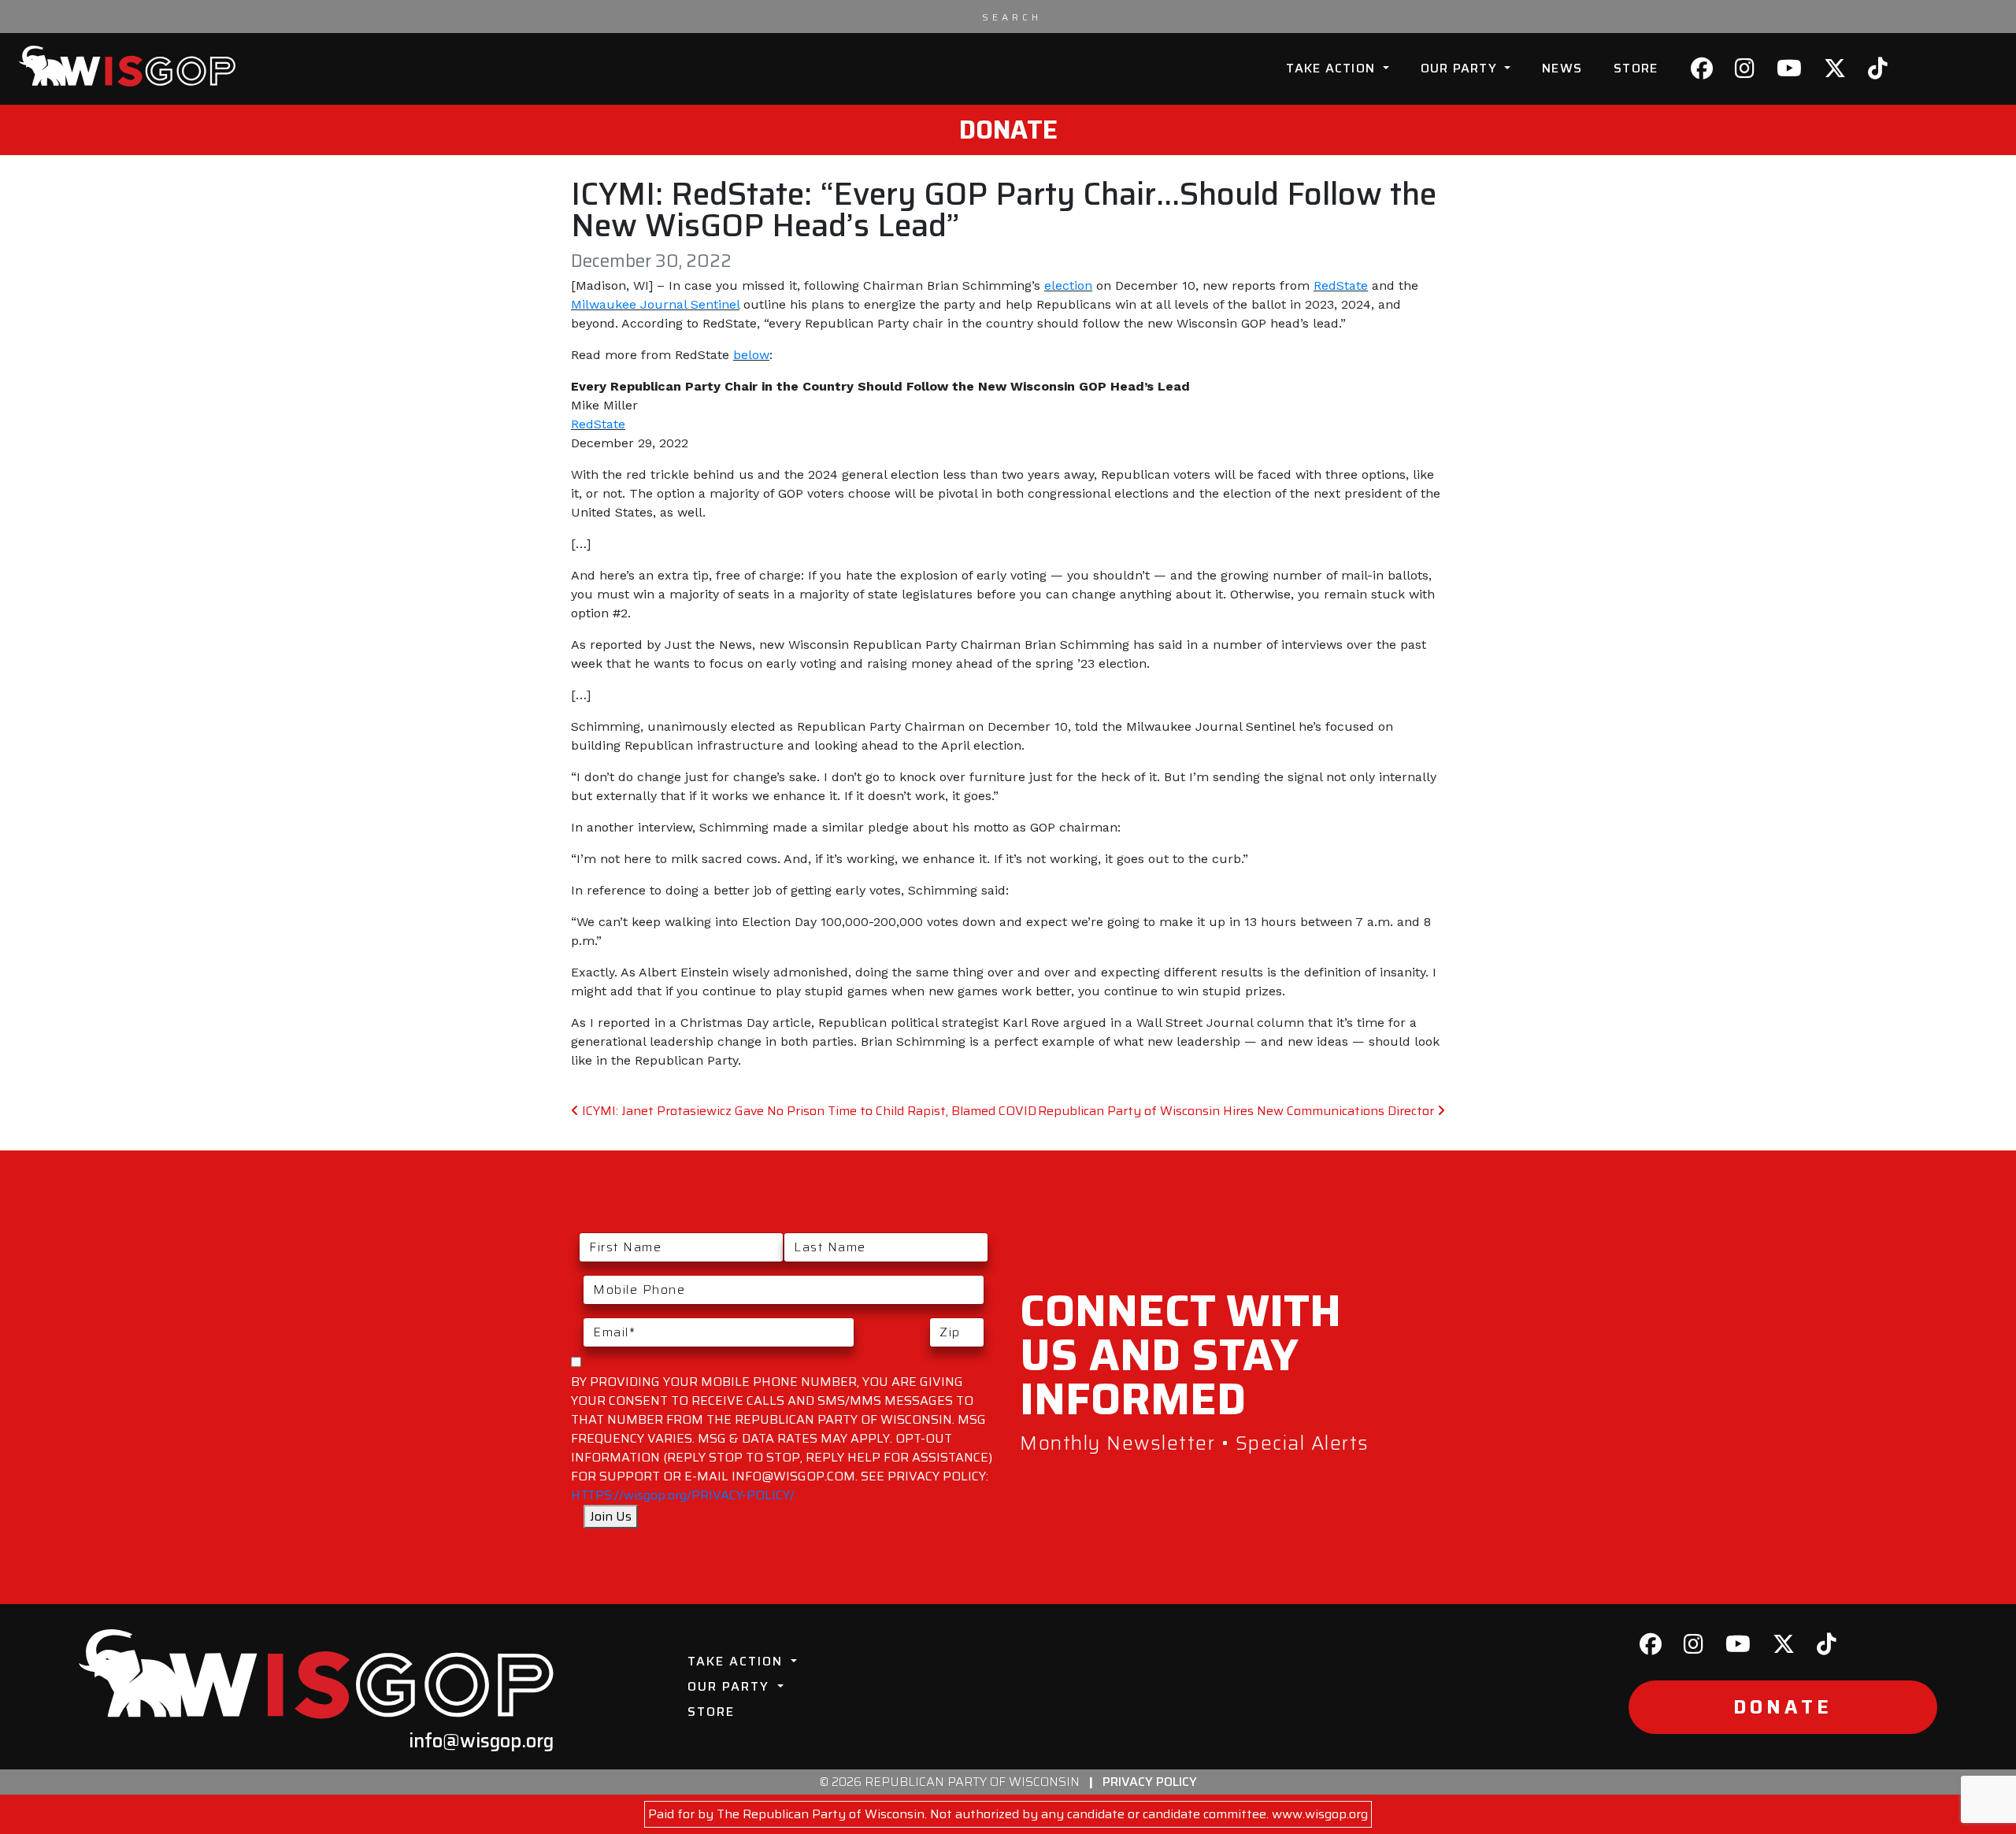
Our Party (1461, 68)
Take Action (1332, 68)
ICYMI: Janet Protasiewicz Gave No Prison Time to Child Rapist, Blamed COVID (808, 1111)
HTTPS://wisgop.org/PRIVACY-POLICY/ (683, 1495)
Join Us (611, 1516)
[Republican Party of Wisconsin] (127, 66)
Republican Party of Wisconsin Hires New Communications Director (1238, 1111)
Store (1636, 68)
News (1562, 68)
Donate (1008, 130)
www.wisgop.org (1320, 1814)
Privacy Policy (1150, 1782)
